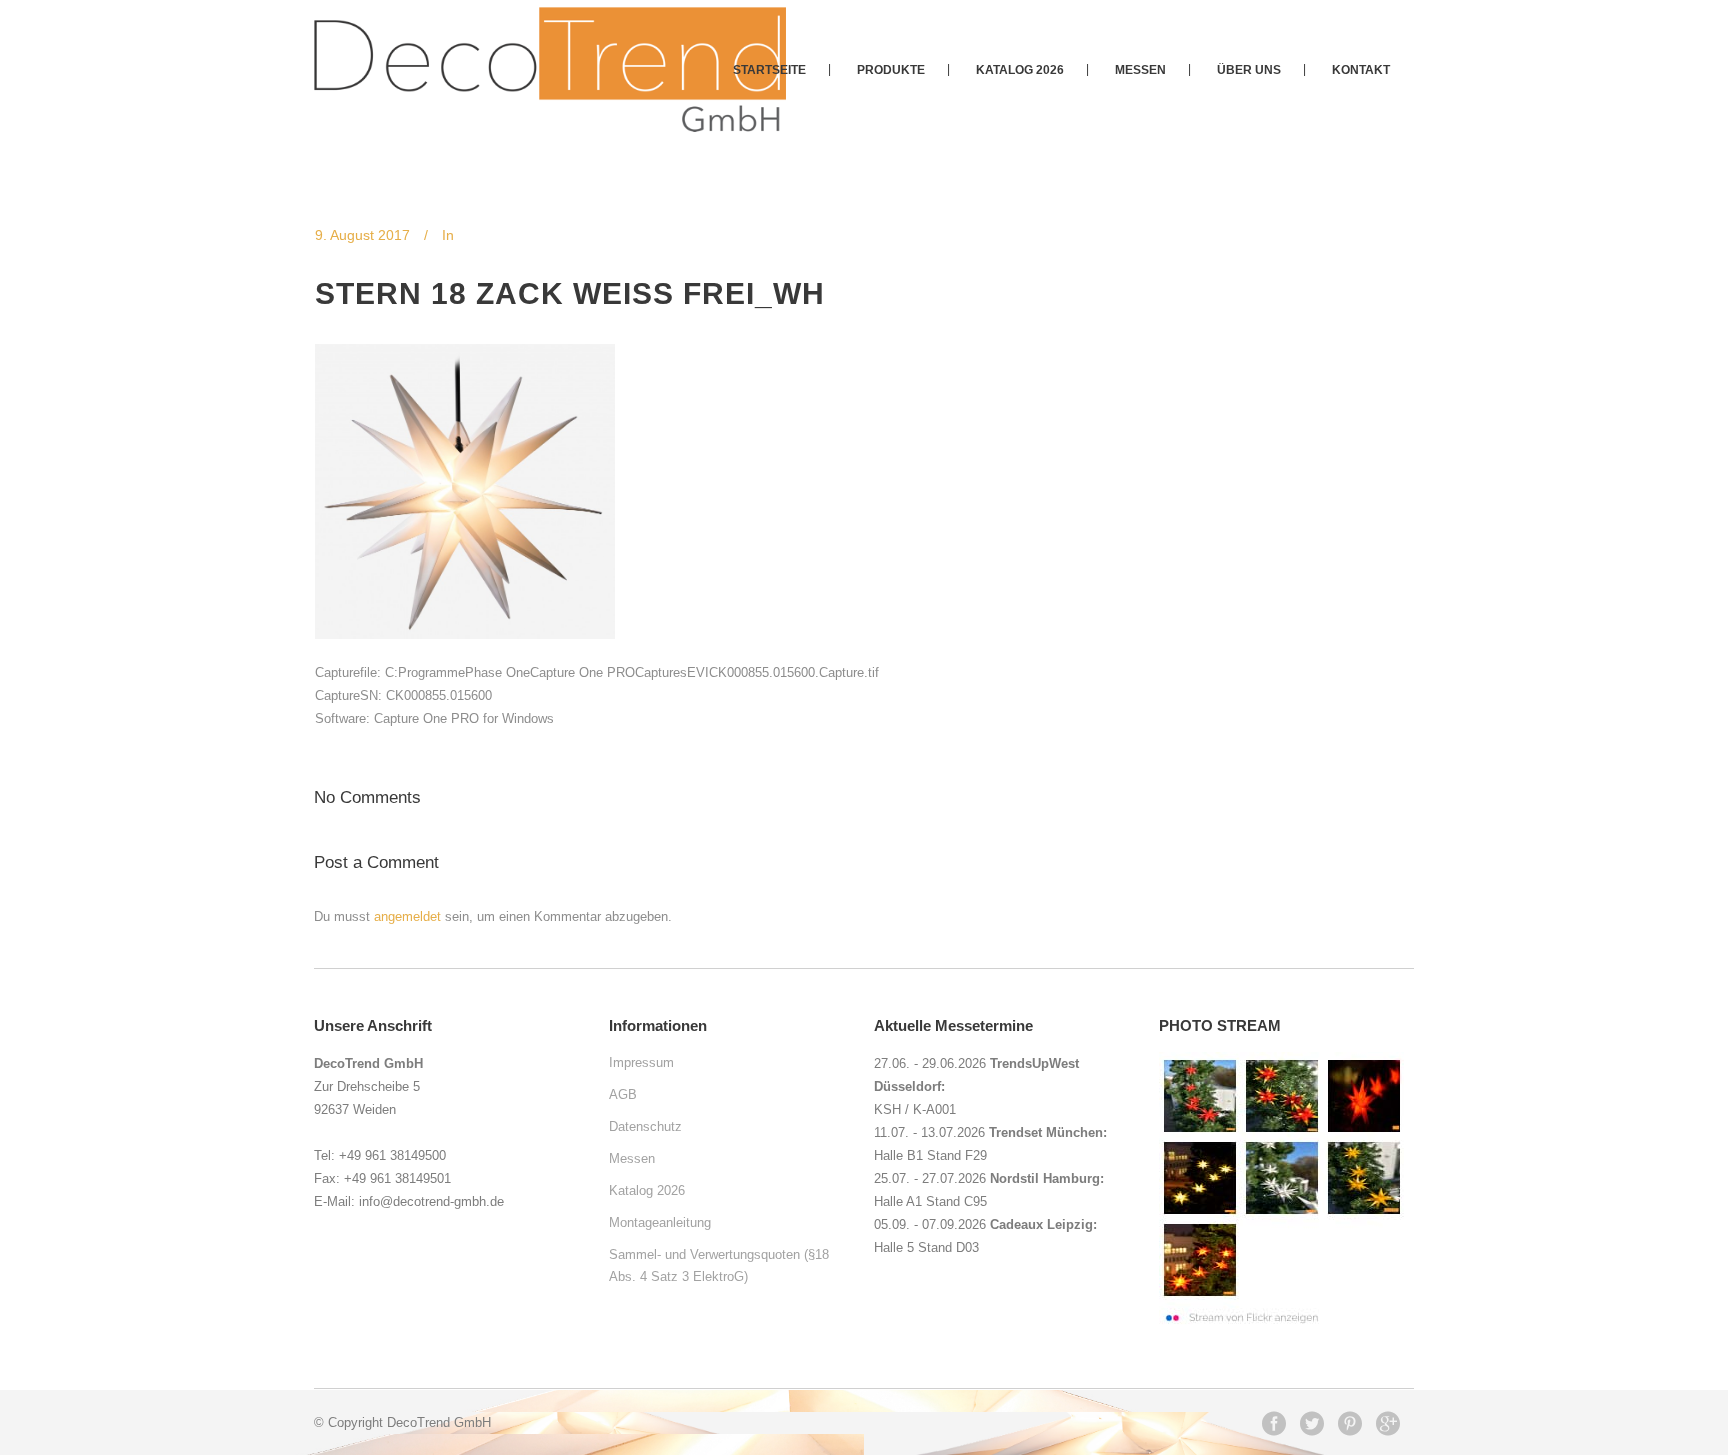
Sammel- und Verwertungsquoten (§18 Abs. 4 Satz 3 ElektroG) (719, 1265)
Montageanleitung (660, 1222)
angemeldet (407, 916)
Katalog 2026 (647, 1190)
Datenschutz (645, 1126)
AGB (623, 1094)
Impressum (641, 1062)
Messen (632, 1158)
